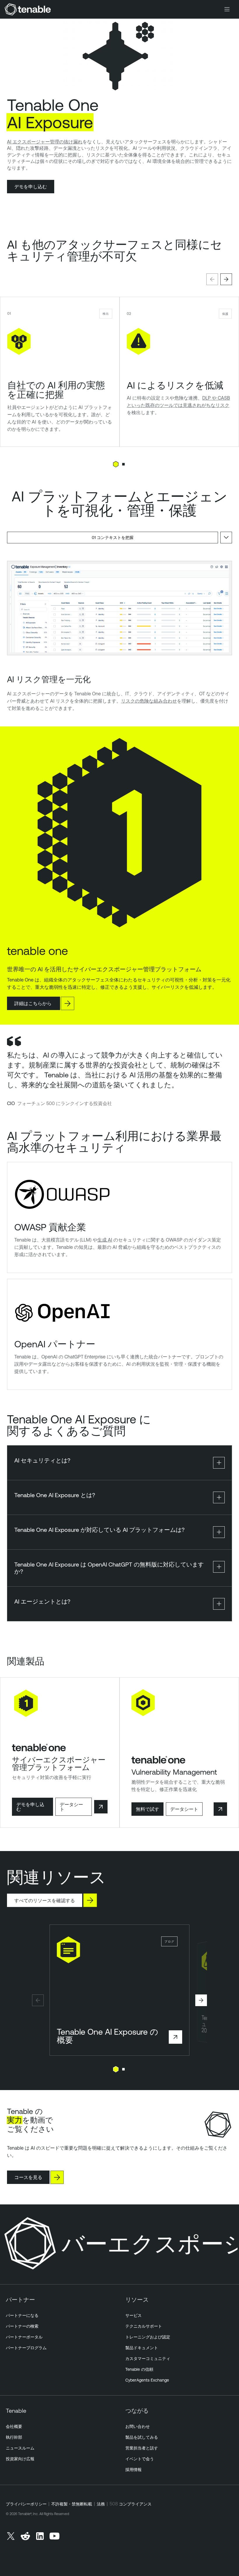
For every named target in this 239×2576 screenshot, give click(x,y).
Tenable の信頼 (139, 2369)
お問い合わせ (138, 2426)
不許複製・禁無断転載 (72, 2504)
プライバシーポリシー (26, 2504)
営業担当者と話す (142, 2448)
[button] (212, 279)
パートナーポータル (24, 2337)
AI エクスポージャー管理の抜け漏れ (45, 142)
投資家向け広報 (20, 2459)
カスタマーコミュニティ (148, 2359)
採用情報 (133, 2470)
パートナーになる (22, 2315)
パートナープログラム (26, 2348)
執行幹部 (14, 2437)
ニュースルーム (20, 2448)
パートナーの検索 (22, 2326)
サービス (133, 2315)
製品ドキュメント (142, 2348)
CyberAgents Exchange (147, 2380)
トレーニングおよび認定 (148, 2337)
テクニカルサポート (144, 2326)
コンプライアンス (135, 2504)
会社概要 (14, 2426)
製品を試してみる (142, 2437)
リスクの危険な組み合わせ (149, 701)
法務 (101, 2504)
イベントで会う (140, 2459)
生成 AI (105, 1240)
